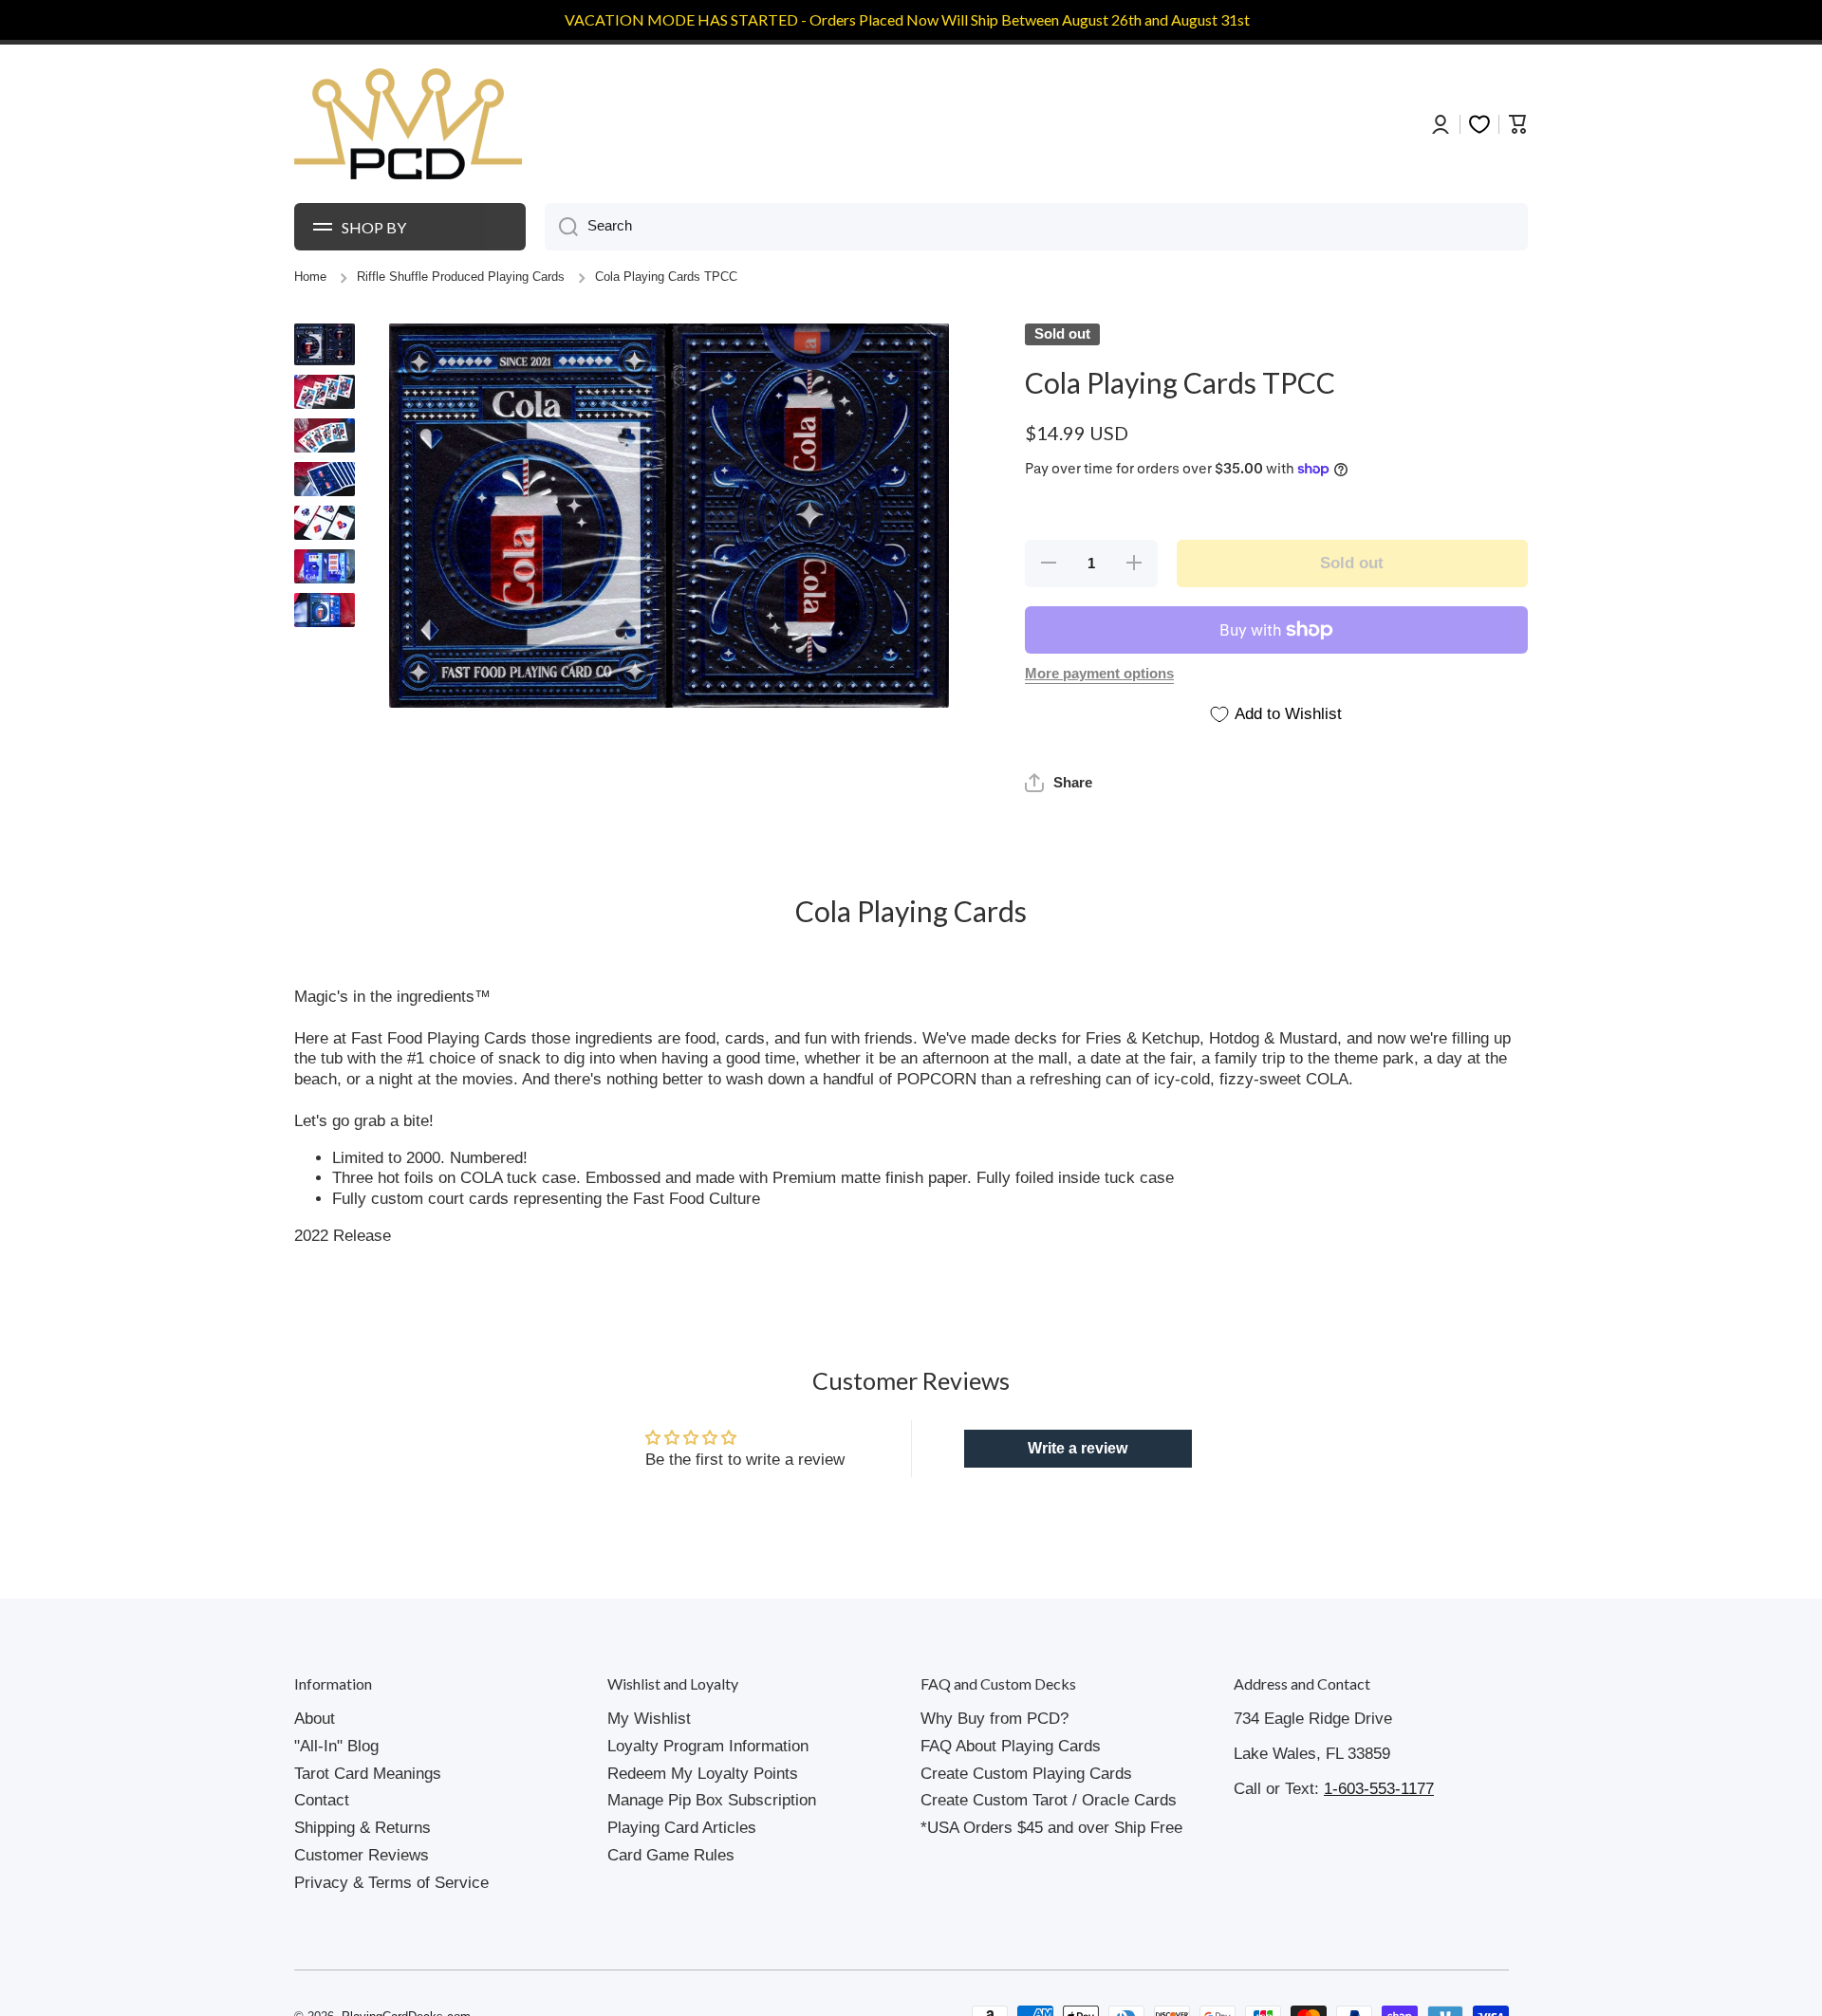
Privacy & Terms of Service (391, 1883)
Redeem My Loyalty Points (703, 1774)
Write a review (1078, 1448)
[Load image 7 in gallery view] (325, 610)
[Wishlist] (1479, 124)
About (315, 1719)
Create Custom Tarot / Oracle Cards (1049, 1800)
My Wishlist (649, 1719)
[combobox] (1036, 227)
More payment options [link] (1099, 674)
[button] (1059, 783)
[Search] (561, 227)
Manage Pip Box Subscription (712, 1800)
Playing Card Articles (682, 1828)
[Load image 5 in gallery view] (325, 523)
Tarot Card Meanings (368, 1774)
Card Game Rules (671, 1855)
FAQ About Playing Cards (1011, 1746)
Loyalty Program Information (708, 1746)
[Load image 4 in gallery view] (325, 479)
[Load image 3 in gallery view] (325, 435)
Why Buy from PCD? (995, 1719)
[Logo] (408, 124)
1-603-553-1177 (1379, 1789)
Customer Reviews (362, 1855)
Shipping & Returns (363, 1828)
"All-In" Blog (336, 1746)
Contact (322, 1800)
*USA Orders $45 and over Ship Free (1051, 1828)
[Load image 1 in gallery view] (325, 344)
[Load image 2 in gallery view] (325, 392)
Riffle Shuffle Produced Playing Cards (461, 277)
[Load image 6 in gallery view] (325, 566)
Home (310, 277)
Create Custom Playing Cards (1026, 1774)
